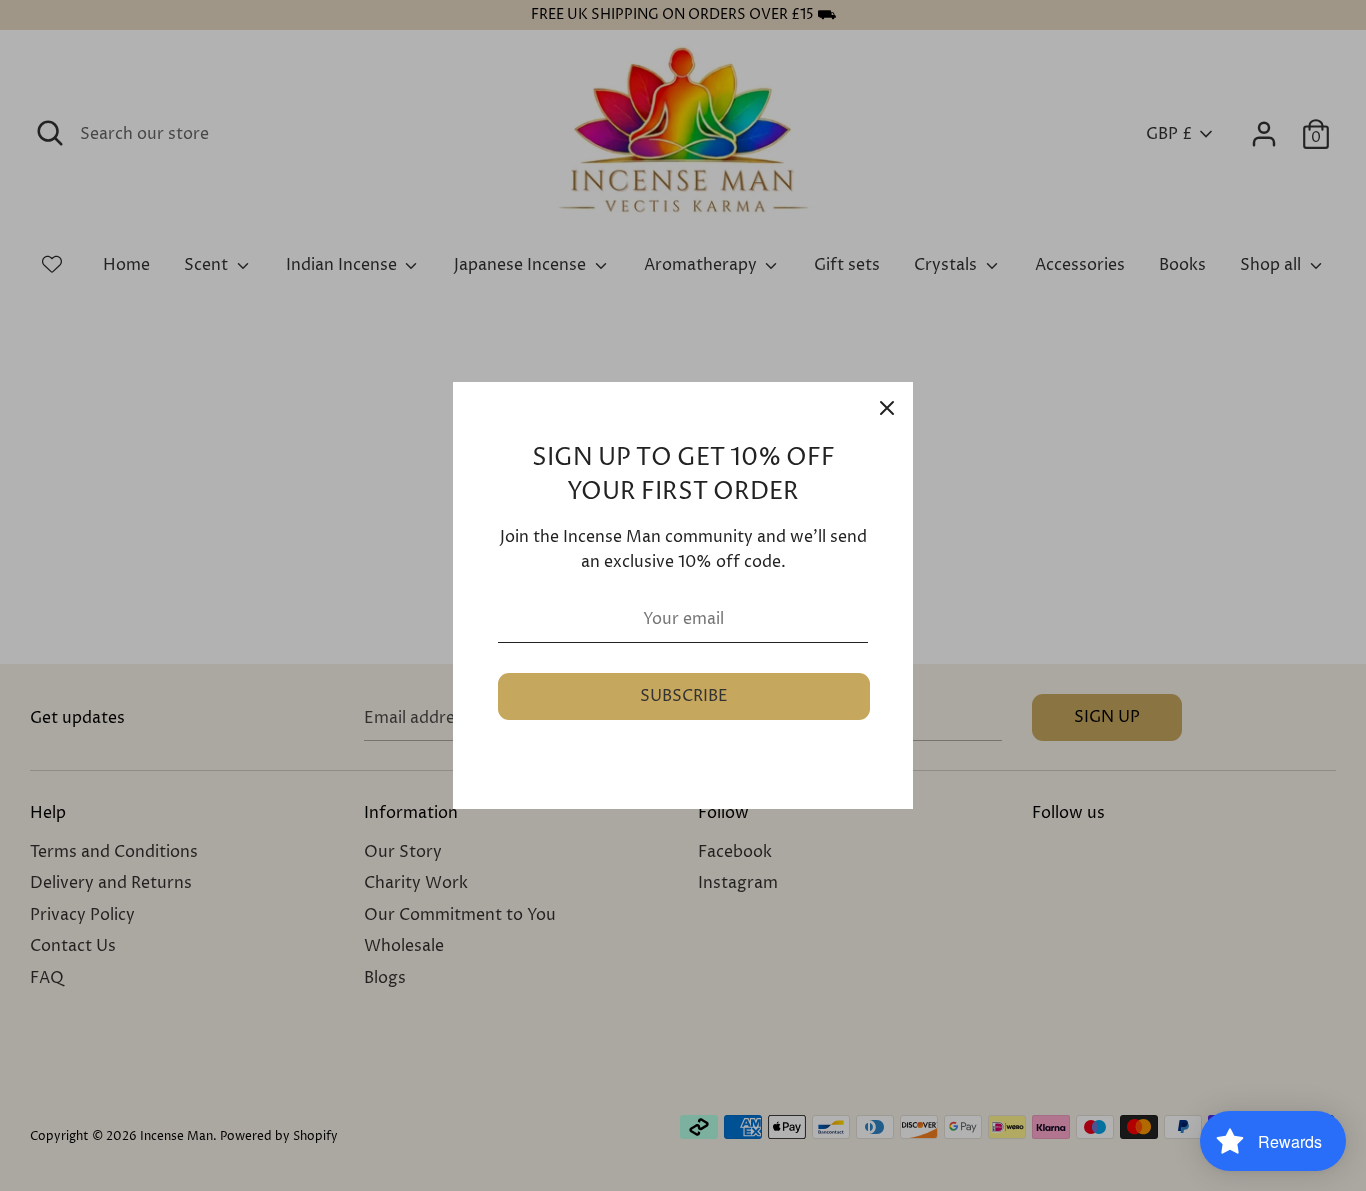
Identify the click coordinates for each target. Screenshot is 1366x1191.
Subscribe (684, 696)
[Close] (887, 408)
